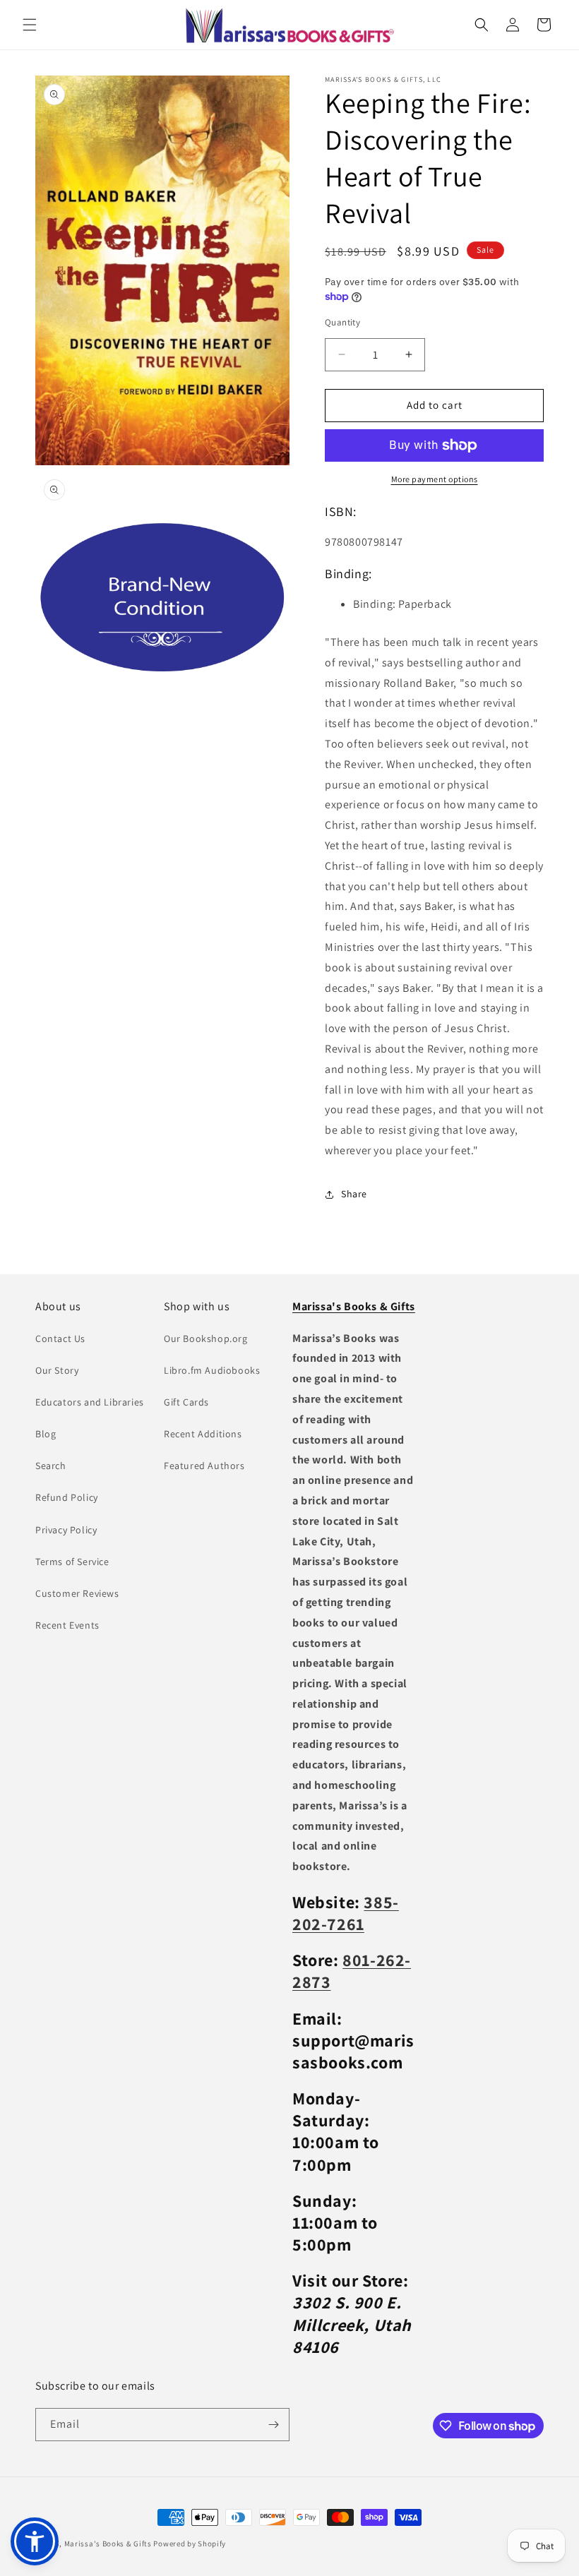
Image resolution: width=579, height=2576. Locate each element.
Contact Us (60, 1338)
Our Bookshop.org (206, 1338)
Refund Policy (67, 1497)
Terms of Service (72, 1562)
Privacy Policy (66, 1530)
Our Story (57, 1370)
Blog (46, 1434)
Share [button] (354, 1194)
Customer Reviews (77, 1593)
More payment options (435, 479)
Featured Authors (204, 1466)
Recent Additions (203, 1434)
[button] (30, 25)
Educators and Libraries (90, 1402)
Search (51, 1466)
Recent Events (67, 1625)
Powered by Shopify (190, 2544)
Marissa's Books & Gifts (108, 2544)
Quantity (342, 322)
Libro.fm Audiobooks (212, 1370)
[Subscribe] (273, 2425)
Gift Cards (186, 1402)
